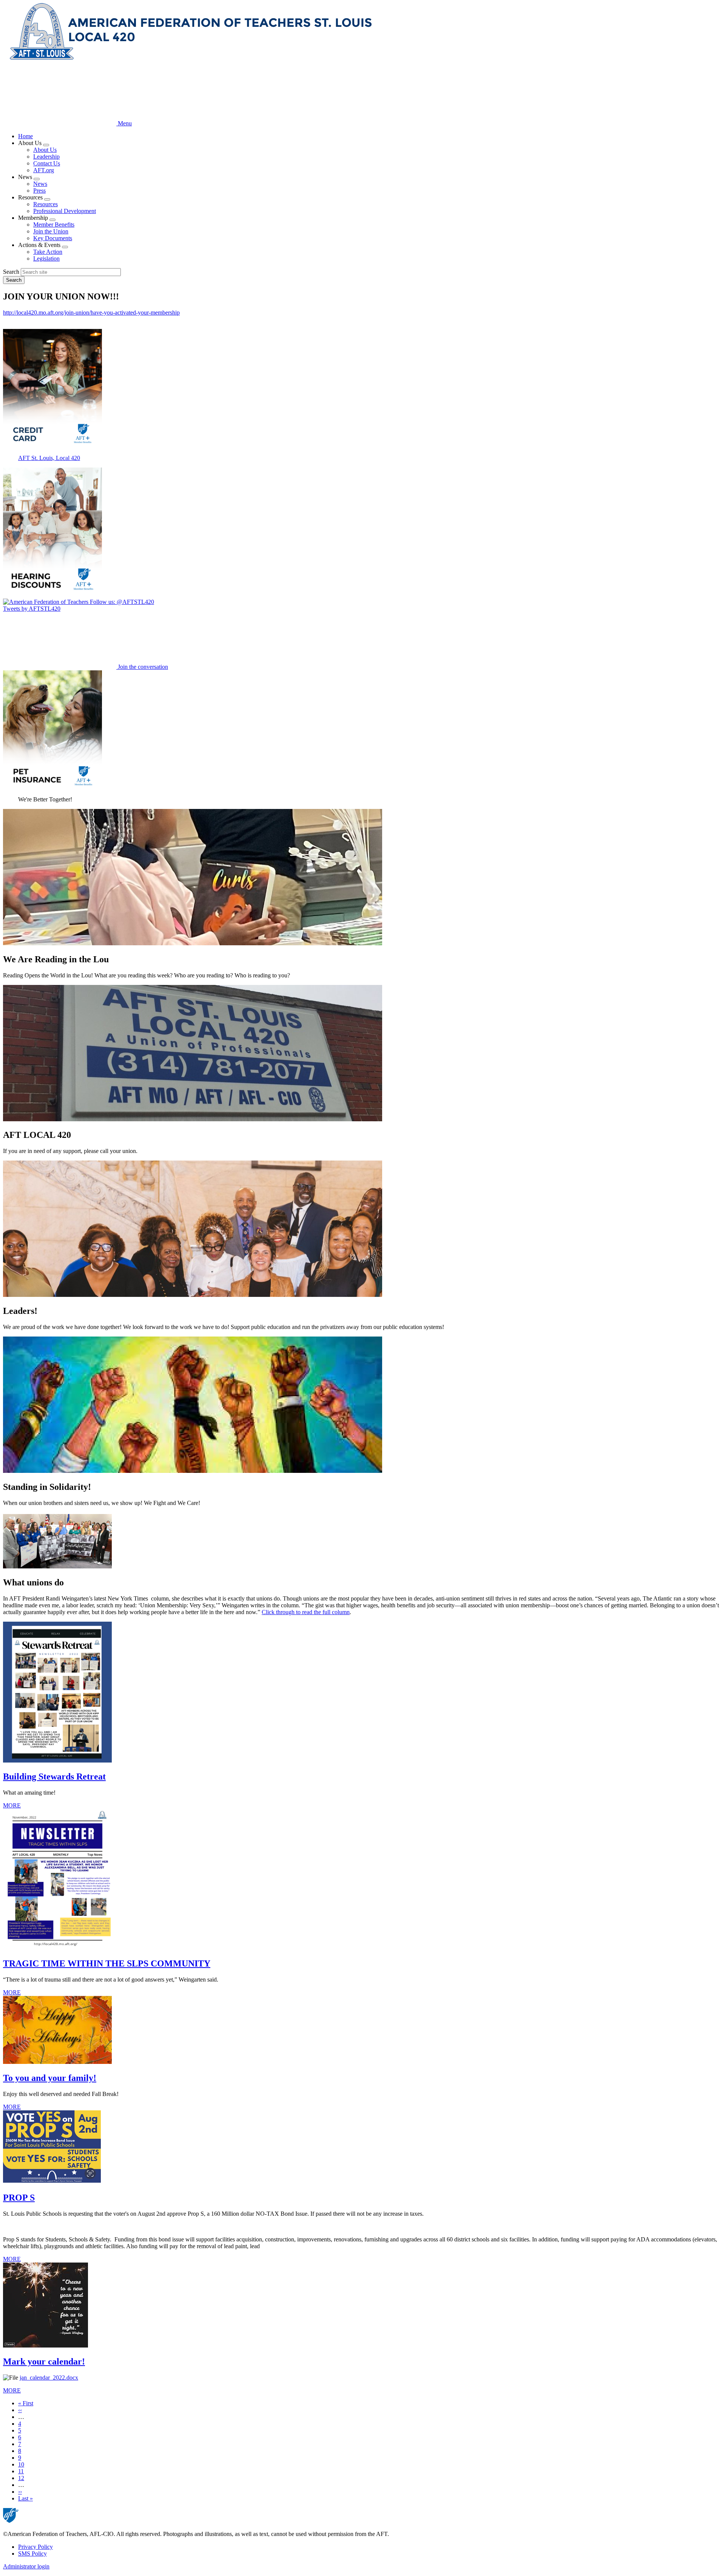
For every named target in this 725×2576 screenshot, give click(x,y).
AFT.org (44, 170)
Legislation (46, 259)
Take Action (48, 252)
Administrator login (26, 2566)
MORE (12, 1805)
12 (21, 2478)
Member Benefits (54, 225)
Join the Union (51, 231)
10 (21, 2464)
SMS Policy (32, 2554)
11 (21, 2471)
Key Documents (53, 238)
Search (11, 272)
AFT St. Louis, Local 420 (49, 458)
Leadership (46, 157)
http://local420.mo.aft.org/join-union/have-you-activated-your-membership (91, 313)
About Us (45, 150)
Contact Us (47, 163)
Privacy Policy (35, 2547)
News (40, 184)
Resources (46, 204)
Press (39, 191)
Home (25, 136)
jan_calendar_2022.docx (49, 2378)
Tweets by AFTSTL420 (32, 609)
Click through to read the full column (306, 1612)
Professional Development (65, 211)
